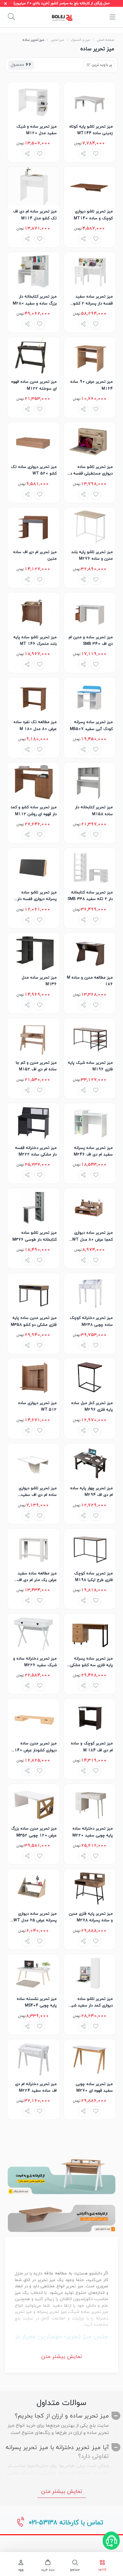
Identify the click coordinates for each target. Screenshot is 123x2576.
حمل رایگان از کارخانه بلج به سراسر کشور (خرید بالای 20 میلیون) (62, 3)
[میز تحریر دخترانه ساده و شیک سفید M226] (33, 1633)
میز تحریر (57, 40)
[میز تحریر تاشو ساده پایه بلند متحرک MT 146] (33, 612)
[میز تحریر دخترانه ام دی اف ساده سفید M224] (33, 2059)
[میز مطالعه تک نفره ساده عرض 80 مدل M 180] (33, 697)
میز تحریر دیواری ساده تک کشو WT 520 (34, 470)
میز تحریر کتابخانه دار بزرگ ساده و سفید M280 (35, 300)
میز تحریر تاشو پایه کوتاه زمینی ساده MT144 (91, 130)
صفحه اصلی (105, 40)
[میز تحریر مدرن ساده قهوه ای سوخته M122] (33, 356)
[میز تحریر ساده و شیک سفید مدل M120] (33, 101)
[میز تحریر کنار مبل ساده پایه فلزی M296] (90, 1378)
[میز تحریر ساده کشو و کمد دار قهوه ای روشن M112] (33, 782)
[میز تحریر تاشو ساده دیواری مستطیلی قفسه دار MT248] (90, 442)
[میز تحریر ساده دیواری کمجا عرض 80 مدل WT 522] (90, 1207)
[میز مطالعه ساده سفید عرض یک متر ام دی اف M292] (33, 1548)
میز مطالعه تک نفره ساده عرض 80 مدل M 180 (35, 725)
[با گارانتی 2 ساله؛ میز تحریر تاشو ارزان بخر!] (61, 2214)
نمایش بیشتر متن (61, 2357)
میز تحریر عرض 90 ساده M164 (92, 385)
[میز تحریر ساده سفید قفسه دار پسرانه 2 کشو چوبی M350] (90, 271)
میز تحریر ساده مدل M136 (39, 981)
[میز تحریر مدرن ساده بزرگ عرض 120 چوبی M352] (33, 1803)
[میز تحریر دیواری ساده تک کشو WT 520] (33, 442)
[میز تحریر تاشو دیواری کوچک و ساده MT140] (90, 186)
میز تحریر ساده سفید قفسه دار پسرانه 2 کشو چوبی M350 (93, 300)
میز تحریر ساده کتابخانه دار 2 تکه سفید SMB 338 (90, 896)
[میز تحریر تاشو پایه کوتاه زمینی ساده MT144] (90, 101)
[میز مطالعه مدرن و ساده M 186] (90, 952)
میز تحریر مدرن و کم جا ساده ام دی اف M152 (36, 1066)
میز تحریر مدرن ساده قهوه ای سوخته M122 (34, 385)
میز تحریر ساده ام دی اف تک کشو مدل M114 (35, 215)
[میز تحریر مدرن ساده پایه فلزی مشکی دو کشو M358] (33, 1293)
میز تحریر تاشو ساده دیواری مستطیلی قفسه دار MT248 (90, 471)
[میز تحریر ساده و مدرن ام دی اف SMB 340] (90, 612)
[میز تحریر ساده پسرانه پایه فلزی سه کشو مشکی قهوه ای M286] (90, 1633)
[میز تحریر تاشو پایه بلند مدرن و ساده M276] (90, 527)
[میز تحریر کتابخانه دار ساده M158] (90, 782)
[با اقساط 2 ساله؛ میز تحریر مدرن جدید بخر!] (61, 2176)
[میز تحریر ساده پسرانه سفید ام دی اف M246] (90, 1123)
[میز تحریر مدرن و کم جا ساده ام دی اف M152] (33, 1037)
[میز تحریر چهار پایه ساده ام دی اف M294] (90, 1463)
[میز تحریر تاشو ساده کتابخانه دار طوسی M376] (33, 1207)
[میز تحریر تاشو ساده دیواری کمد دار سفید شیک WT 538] (90, 1974)
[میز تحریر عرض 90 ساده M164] (90, 356)
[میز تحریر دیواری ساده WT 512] (33, 1378)
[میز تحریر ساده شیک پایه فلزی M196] (90, 1037)
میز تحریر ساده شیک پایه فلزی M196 (90, 1066)
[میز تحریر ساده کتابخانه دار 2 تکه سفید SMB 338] (90, 867)
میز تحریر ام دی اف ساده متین (35, 555)
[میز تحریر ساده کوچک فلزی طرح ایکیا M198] (90, 1548)
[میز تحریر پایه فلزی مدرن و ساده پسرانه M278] (90, 1888)
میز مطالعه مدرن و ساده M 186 (90, 981)
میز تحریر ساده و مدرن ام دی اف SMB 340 (91, 641)
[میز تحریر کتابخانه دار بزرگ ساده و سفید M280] (33, 271)
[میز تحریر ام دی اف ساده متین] (33, 527)
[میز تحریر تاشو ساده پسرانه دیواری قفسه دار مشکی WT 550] (33, 867)
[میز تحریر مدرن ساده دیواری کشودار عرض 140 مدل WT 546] (33, 1718)
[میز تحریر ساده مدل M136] (33, 952)
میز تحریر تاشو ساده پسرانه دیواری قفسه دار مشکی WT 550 (37, 896)
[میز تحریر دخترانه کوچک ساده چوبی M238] (90, 1293)
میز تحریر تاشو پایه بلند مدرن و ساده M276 (92, 555)
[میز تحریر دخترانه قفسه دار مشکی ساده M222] (33, 1123)
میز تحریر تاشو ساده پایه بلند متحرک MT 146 (35, 641)
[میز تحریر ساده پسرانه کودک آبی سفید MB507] (90, 697)
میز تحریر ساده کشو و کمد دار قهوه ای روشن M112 (34, 811)
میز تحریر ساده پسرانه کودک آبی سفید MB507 (91, 725)
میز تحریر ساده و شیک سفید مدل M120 (37, 130)
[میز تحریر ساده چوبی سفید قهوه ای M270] (90, 2059)
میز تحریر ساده (33, 40)
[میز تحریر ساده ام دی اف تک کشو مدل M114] (33, 186)
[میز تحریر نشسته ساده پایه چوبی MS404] (33, 1974)
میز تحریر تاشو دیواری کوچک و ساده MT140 (93, 215)
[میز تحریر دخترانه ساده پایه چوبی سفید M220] (90, 1803)
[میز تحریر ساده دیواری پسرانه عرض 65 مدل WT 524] (33, 1888)
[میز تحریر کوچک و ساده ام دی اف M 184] (90, 1718)
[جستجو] (11, 17)
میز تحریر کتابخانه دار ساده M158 (94, 811)
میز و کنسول (80, 40)
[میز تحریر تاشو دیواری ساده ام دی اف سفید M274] (33, 1463)
